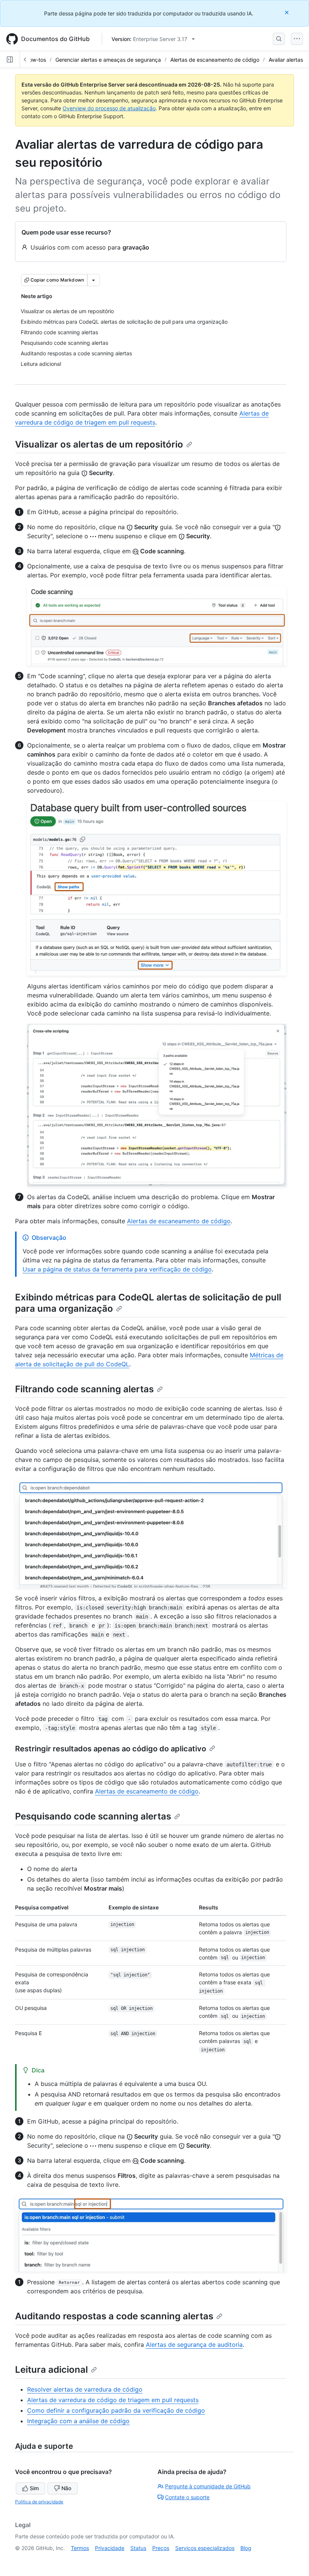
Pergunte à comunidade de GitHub (208, 2486)
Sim (34, 2488)
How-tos (36, 60)
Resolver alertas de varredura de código (85, 2389)
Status (138, 2548)
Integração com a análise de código (78, 2421)
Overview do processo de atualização (109, 108)
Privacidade (110, 2548)
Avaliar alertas (286, 60)
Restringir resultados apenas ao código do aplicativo (111, 1749)
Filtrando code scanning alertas (84, 1389)
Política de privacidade (39, 2502)
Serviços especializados (205, 2548)
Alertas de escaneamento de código (215, 60)
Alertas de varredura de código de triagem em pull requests (113, 2400)
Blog (246, 2548)
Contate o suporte (187, 2497)
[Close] (288, 12)
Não (66, 2488)
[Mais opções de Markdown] (93, 280)
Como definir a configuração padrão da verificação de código (116, 2410)
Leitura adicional (51, 2370)
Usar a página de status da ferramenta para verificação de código (117, 1269)
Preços (161, 2548)
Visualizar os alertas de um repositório (99, 444)
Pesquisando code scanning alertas (93, 1816)
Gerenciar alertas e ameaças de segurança (108, 60)
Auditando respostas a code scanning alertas (114, 2316)
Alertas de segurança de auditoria (194, 2345)
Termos (80, 2548)
